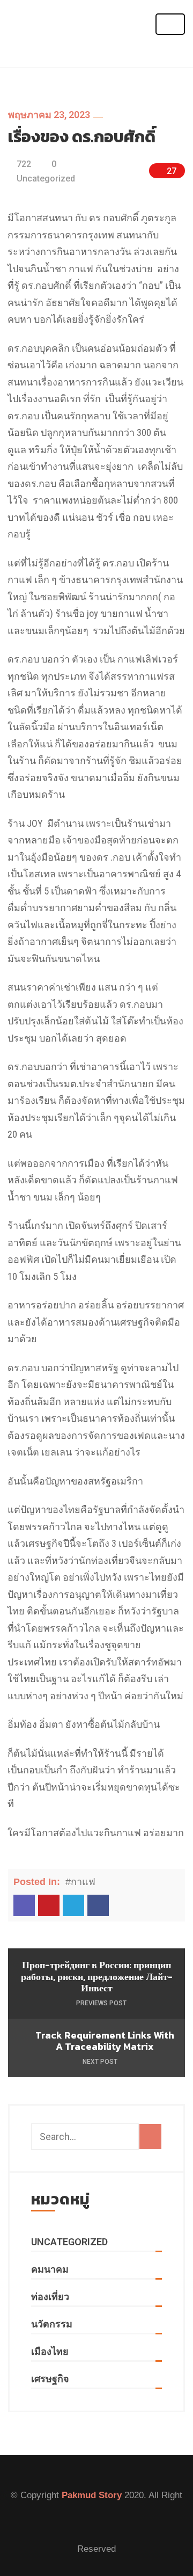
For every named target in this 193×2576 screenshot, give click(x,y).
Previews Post (101, 2003)
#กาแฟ (80, 1882)
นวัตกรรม (52, 2324)
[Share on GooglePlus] (49, 1905)
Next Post (101, 2062)
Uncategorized (46, 179)
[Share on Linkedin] (24, 1905)
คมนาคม (50, 2269)
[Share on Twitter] (73, 1905)
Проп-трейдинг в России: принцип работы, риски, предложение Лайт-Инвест (97, 1977)
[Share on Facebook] (98, 1905)
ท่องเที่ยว (50, 2297)
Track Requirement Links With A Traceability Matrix (105, 2041)
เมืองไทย (50, 2351)
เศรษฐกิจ (50, 2379)
